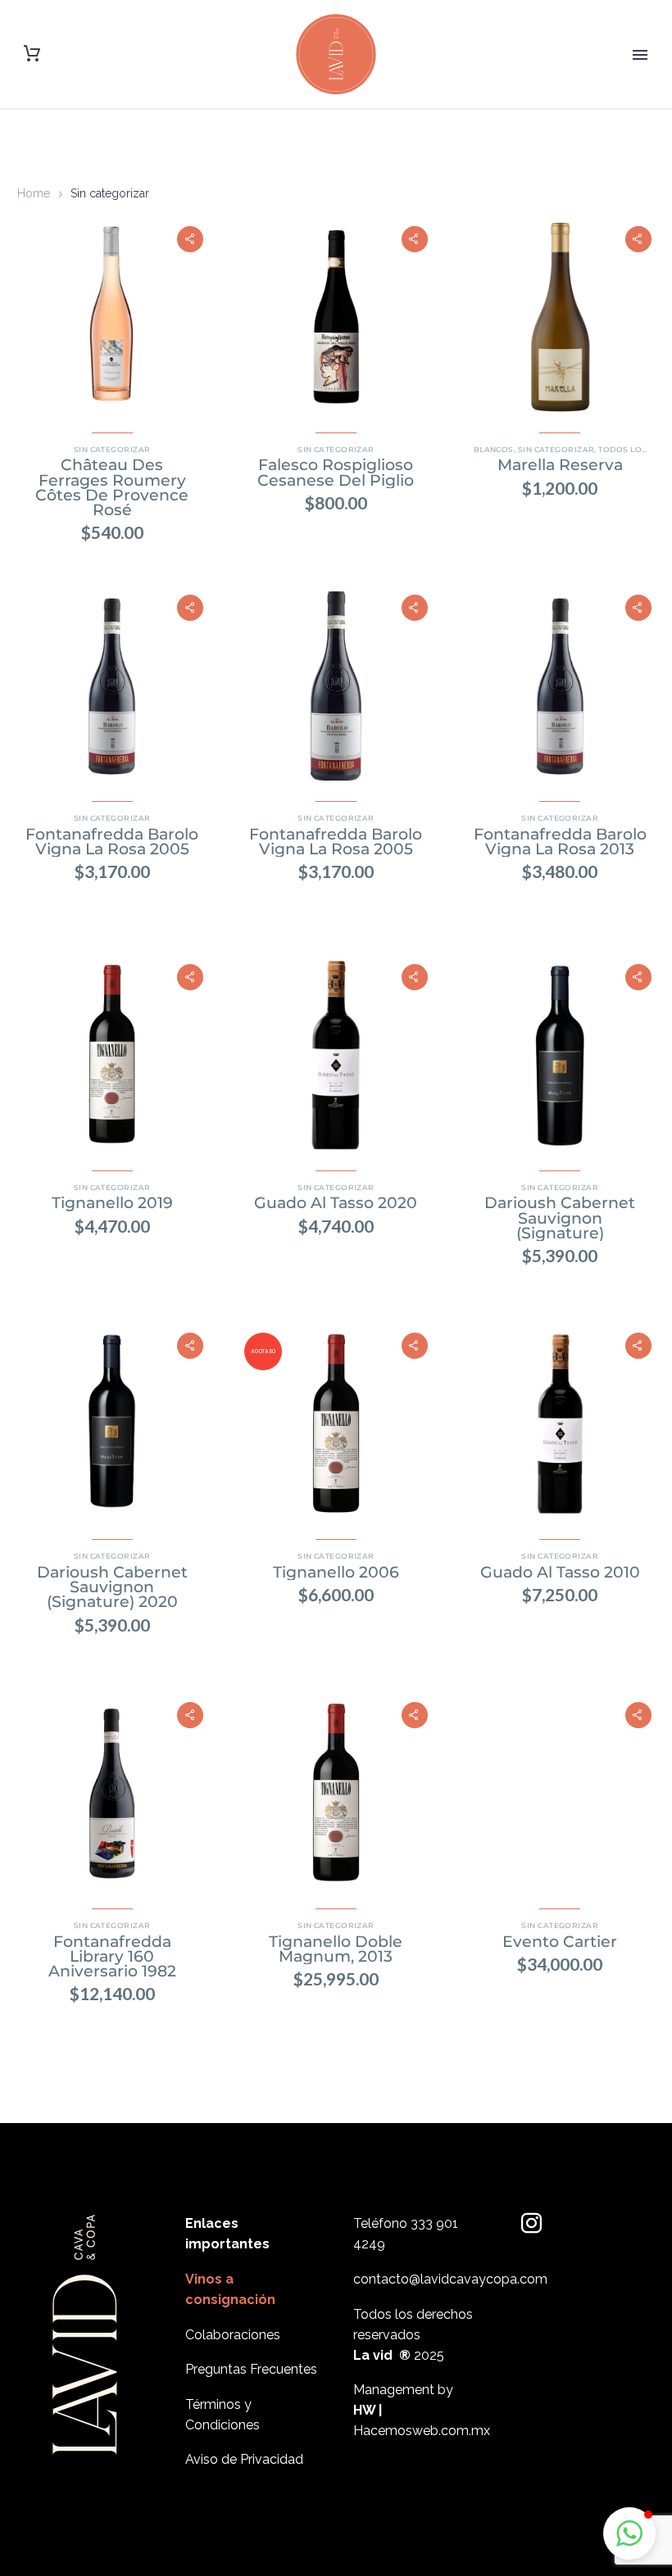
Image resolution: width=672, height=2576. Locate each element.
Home (34, 193)
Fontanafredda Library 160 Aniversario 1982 (112, 1956)
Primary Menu (640, 55)
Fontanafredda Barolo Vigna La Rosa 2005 (112, 842)
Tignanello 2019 (112, 1203)
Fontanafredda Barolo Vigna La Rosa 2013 (560, 842)
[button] (190, 239)
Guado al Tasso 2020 (336, 1203)
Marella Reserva (560, 465)
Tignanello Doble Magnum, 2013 (336, 1949)
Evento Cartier (560, 1942)
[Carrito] (32, 54)
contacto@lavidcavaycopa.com (450, 2279)
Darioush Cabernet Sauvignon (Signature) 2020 (112, 1587)
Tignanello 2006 (336, 1572)
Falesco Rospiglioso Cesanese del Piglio (336, 472)
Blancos (494, 449)
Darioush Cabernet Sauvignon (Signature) (560, 1218)
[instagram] (531, 2223)
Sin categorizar (112, 449)
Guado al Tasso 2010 (560, 1572)
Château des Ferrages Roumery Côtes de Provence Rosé (112, 487)
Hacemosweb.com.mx (422, 2431)
